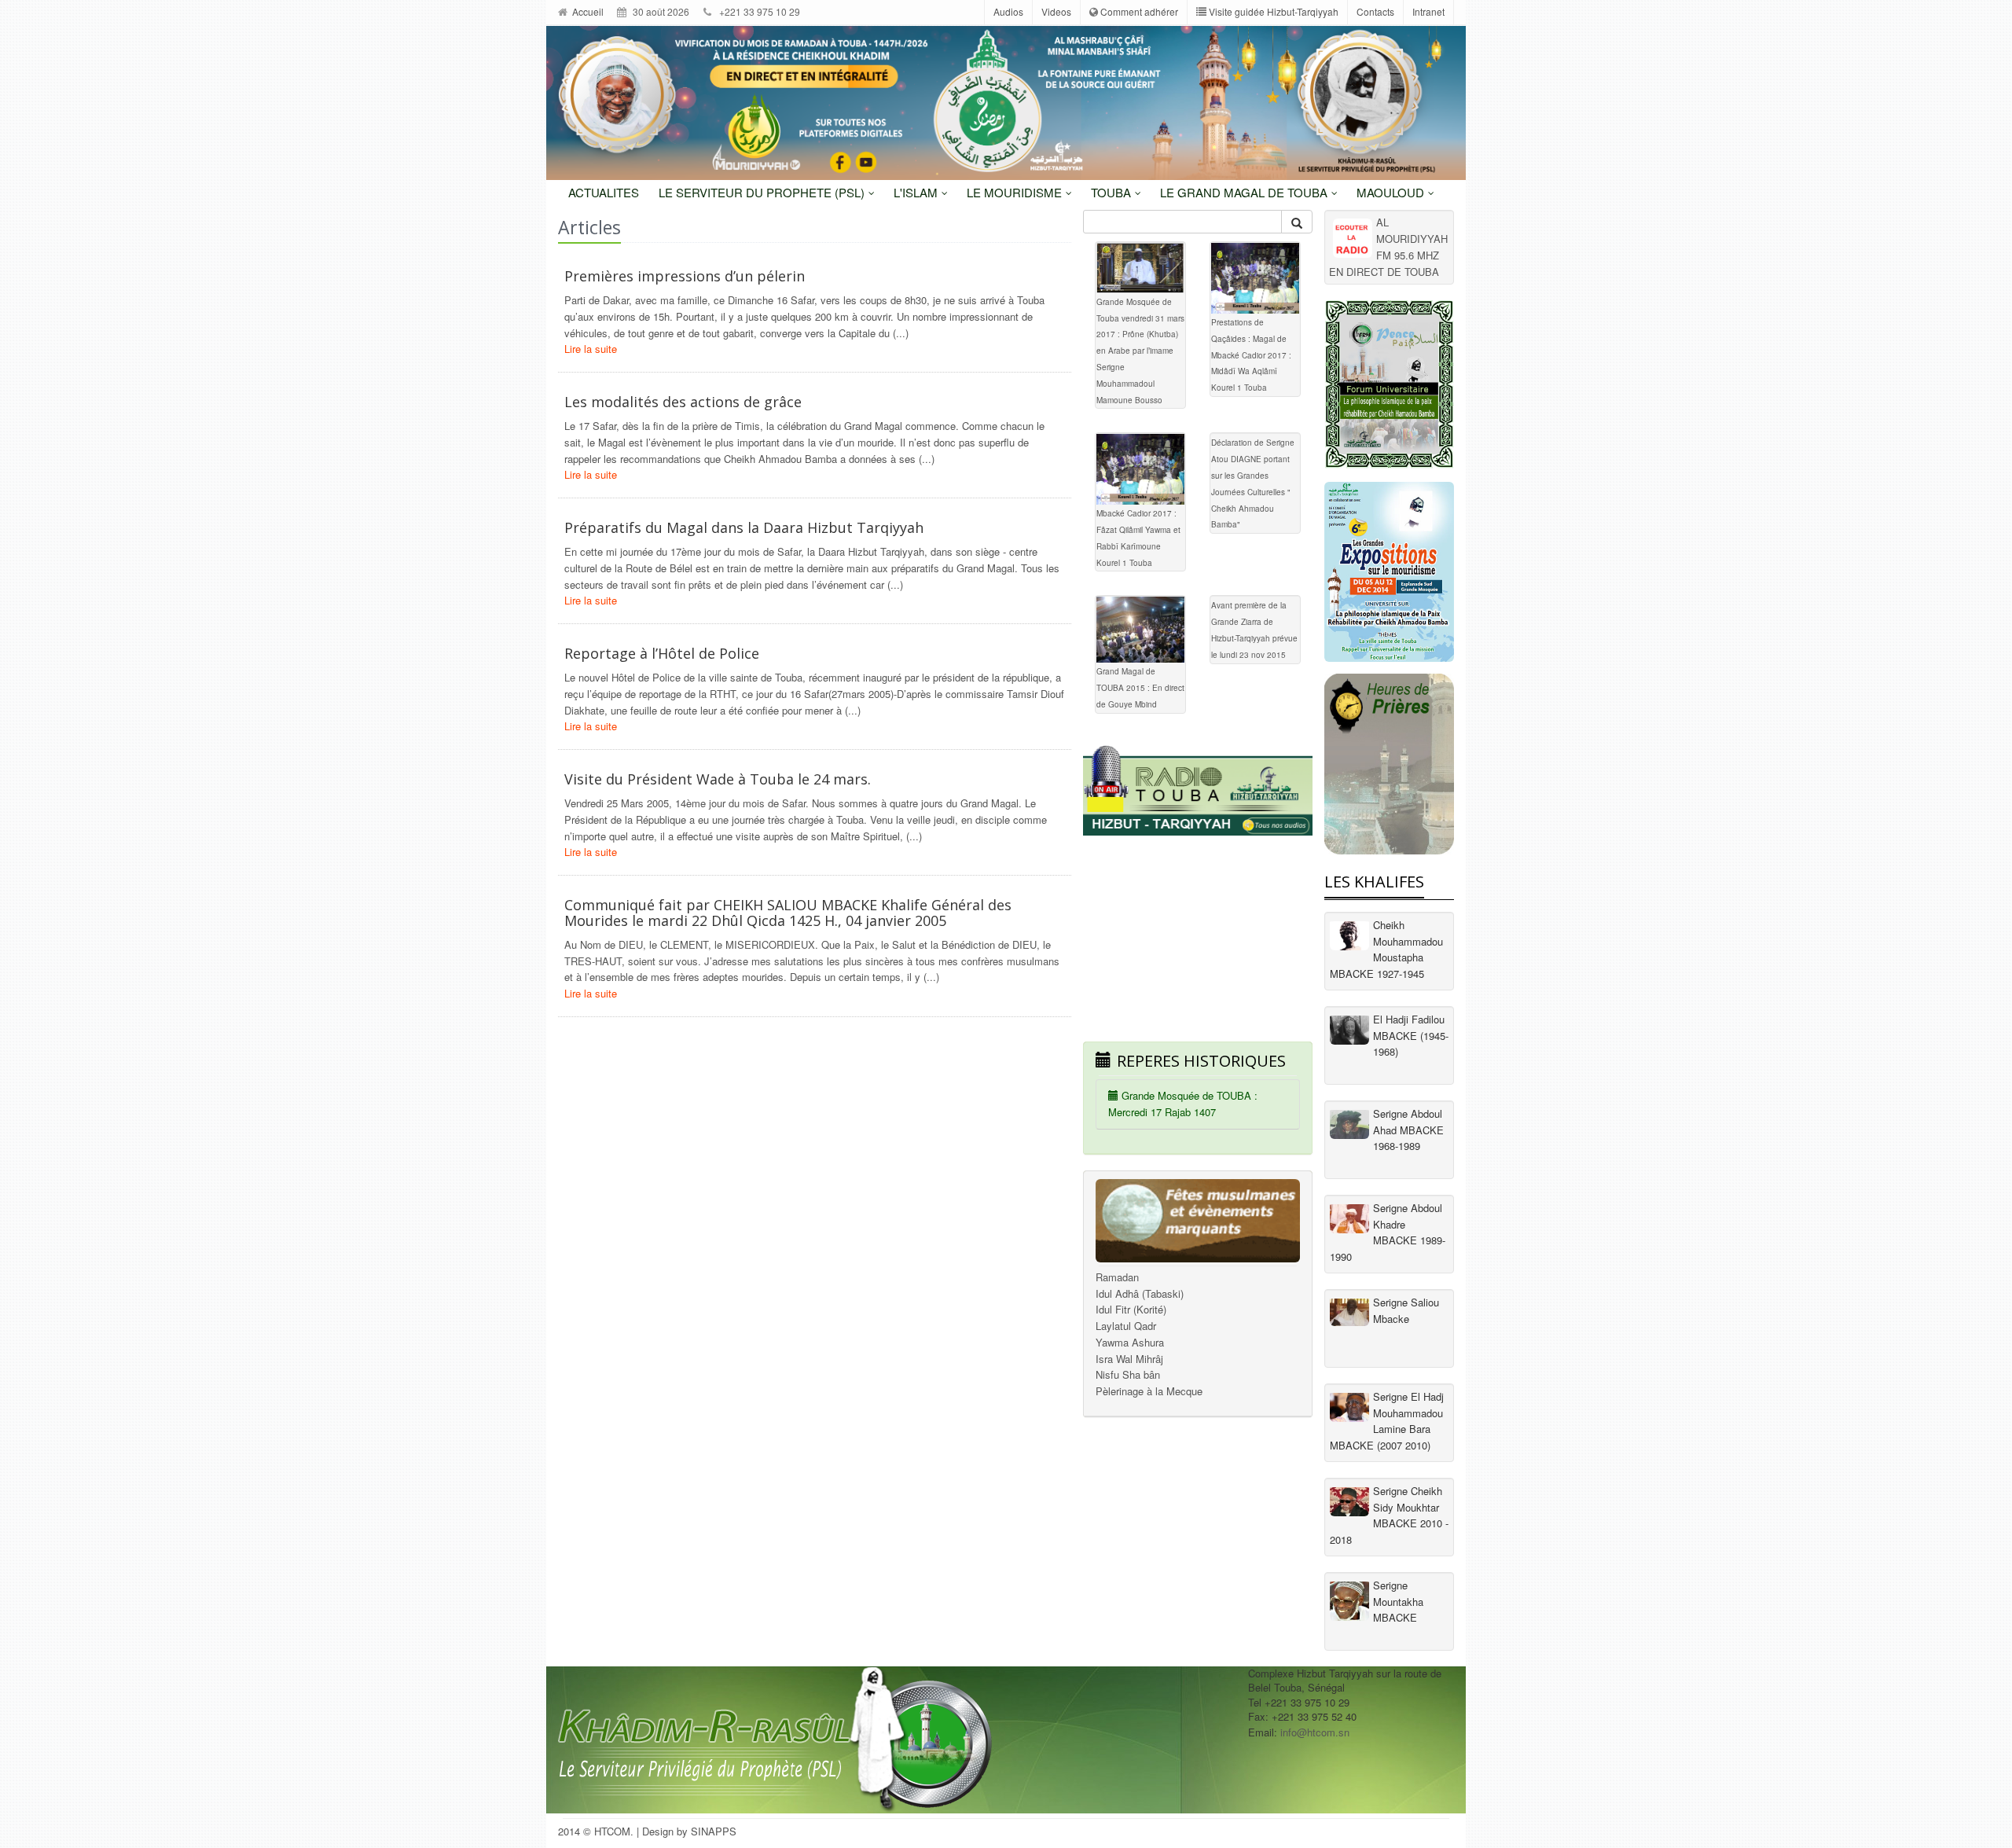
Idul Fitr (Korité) (1131, 1309)
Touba (1112, 192)
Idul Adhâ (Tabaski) (1140, 1293)
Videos (1056, 11)
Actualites (604, 192)
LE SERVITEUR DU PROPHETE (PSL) (763, 192)
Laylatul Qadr (1126, 1326)
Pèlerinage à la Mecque (1149, 1391)
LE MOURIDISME (1016, 192)
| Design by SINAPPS (687, 1831)
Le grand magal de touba (1245, 192)
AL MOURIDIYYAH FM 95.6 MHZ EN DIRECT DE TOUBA (1388, 246)
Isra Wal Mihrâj (1129, 1359)
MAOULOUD (1392, 192)
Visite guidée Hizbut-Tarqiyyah (1272, 11)
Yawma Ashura (1130, 1342)
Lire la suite (591, 349)
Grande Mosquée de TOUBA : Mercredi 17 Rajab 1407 (1183, 1104)
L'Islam (917, 192)
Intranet (1428, 11)
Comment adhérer (1138, 11)
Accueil (587, 11)
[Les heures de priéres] (1389, 764)
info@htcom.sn (1315, 1732)
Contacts (1375, 11)
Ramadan (1117, 1277)
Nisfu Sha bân (1128, 1374)
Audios (1008, 11)
